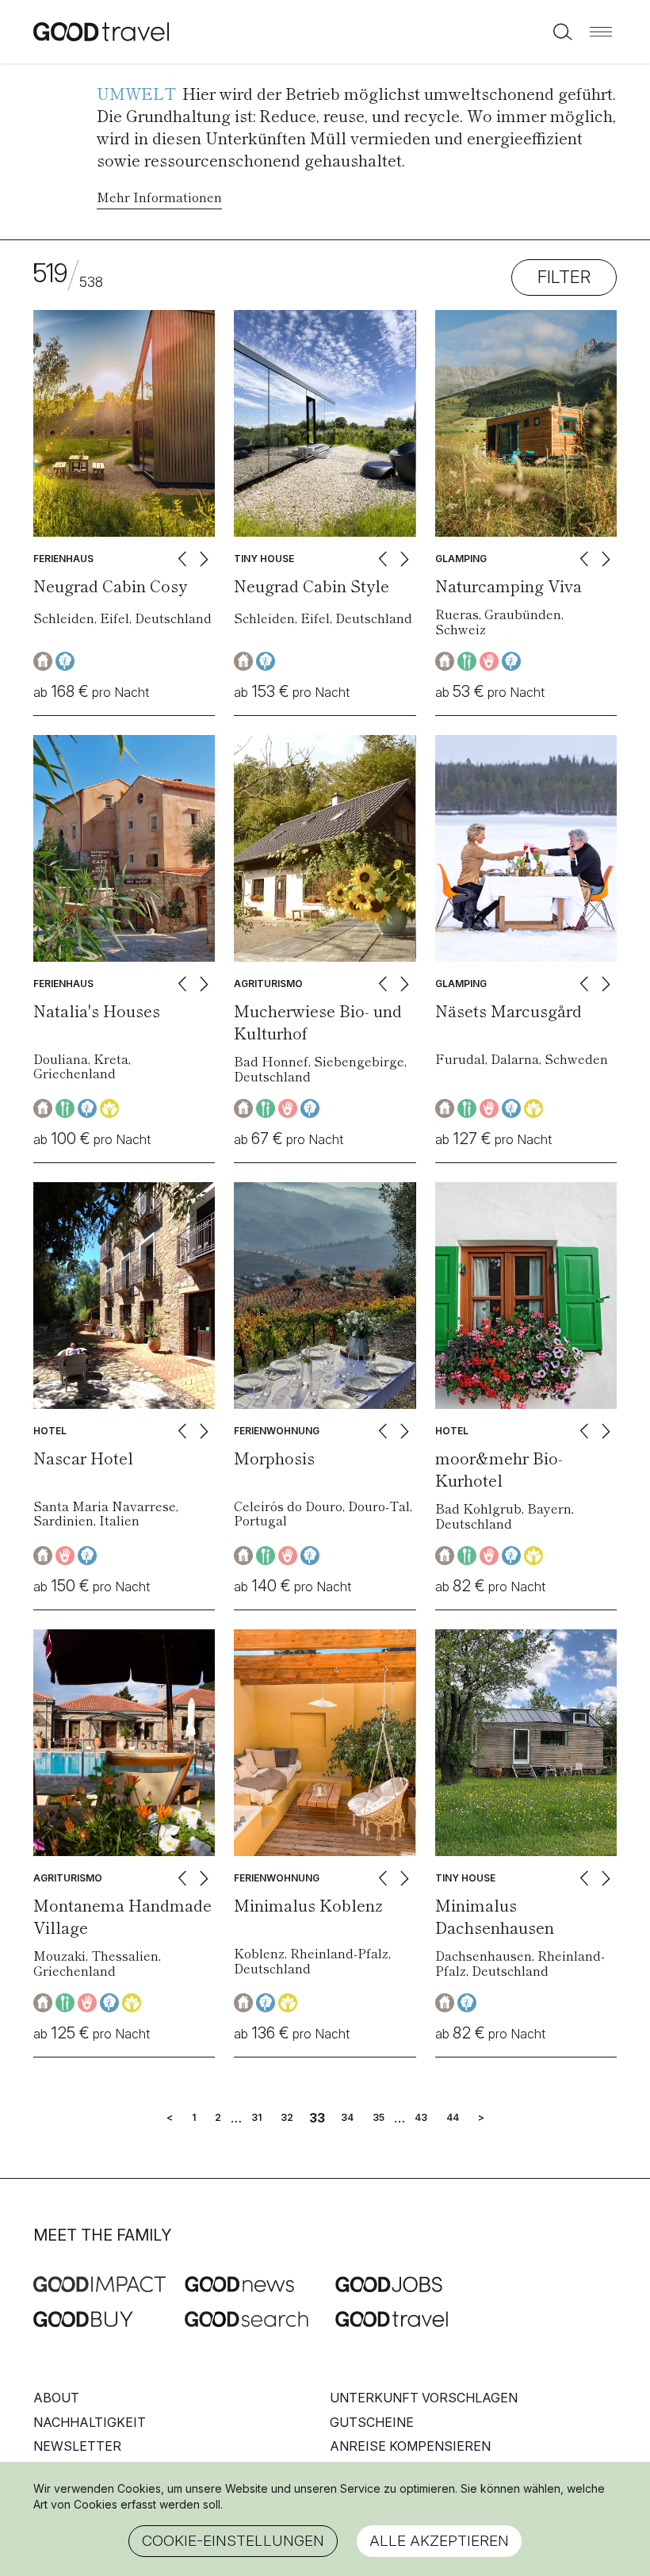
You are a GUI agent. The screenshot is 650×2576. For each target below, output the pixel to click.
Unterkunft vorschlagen (424, 2398)
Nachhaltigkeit (90, 2422)
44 (453, 2118)
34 (347, 2118)
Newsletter (77, 2446)
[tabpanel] (124, 423)
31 (256, 2118)
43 (421, 2118)
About (56, 2398)
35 (379, 2118)
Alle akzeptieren (439, 2541)
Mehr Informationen (159, 197)
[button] (601, 32)
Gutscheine (372, 2422)
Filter (564, 277)
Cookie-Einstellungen (233, 2541)
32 (287, 2118)
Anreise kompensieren (410, 2446)
